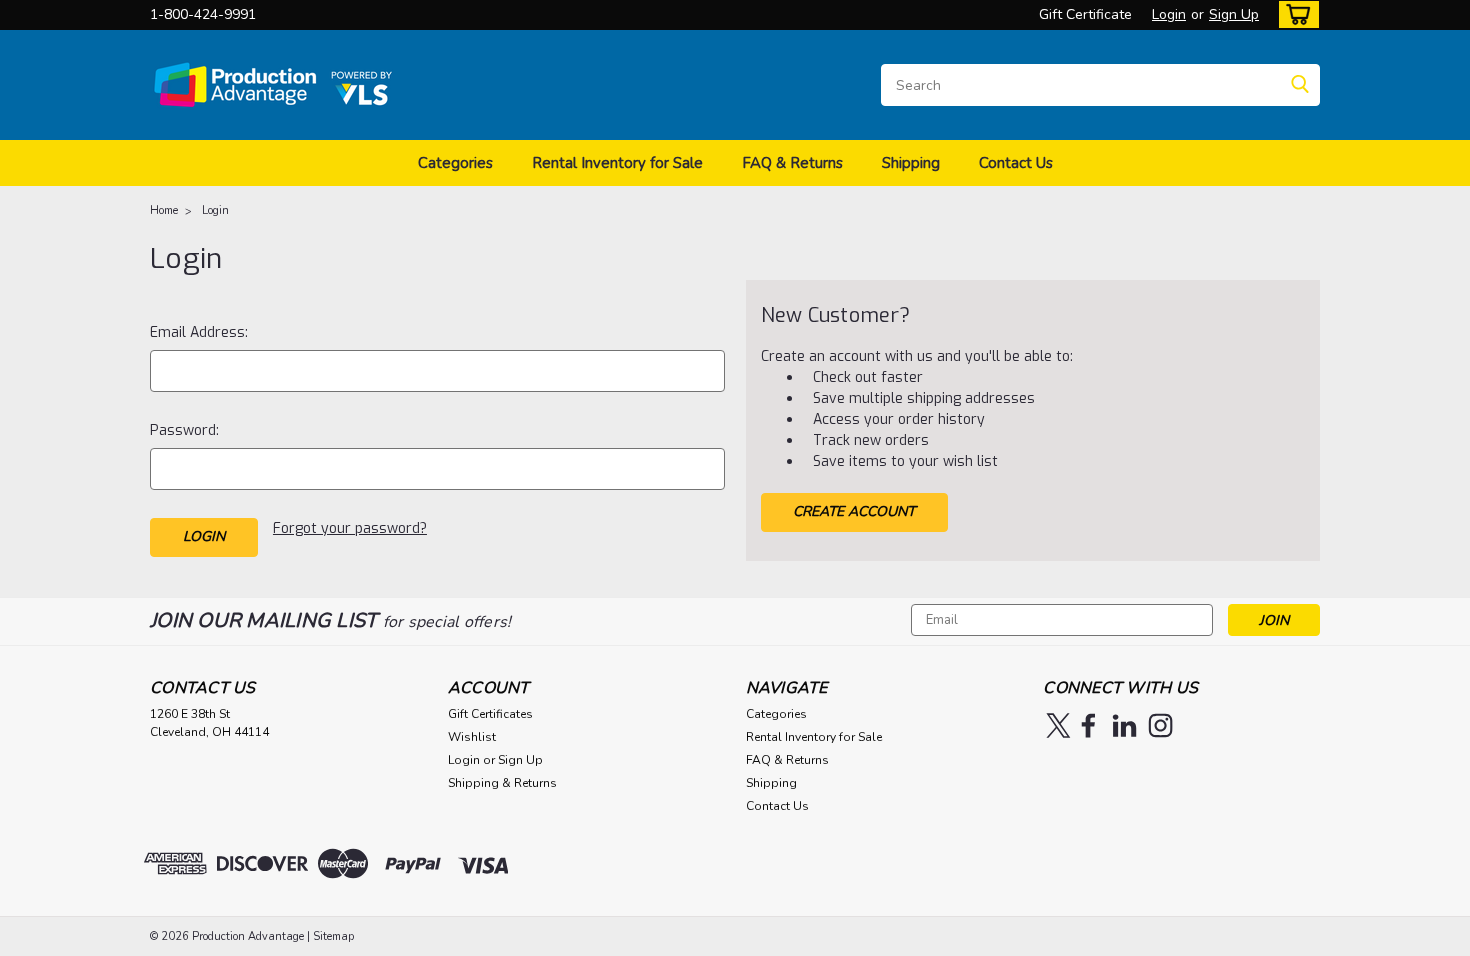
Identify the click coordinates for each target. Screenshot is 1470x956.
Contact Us (1016, 163)
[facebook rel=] (1088, 725)
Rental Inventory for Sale (617, 163)
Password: (184, 430)
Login (1169, 14)
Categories (455, 163)
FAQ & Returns (792, 163)
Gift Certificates (490, 714)
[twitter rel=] (1058, 725)
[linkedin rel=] (1124, 725)
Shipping (911, 163)
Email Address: (199, 332)
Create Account (854, 511)
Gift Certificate (1085, 14)
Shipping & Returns (502, 783)
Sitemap (333, 936)
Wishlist (472, 737)
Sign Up (1234, 14)
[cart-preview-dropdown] (1294, 14)
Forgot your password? (350, 528)
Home (164, 210)
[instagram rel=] (1160, 725)
